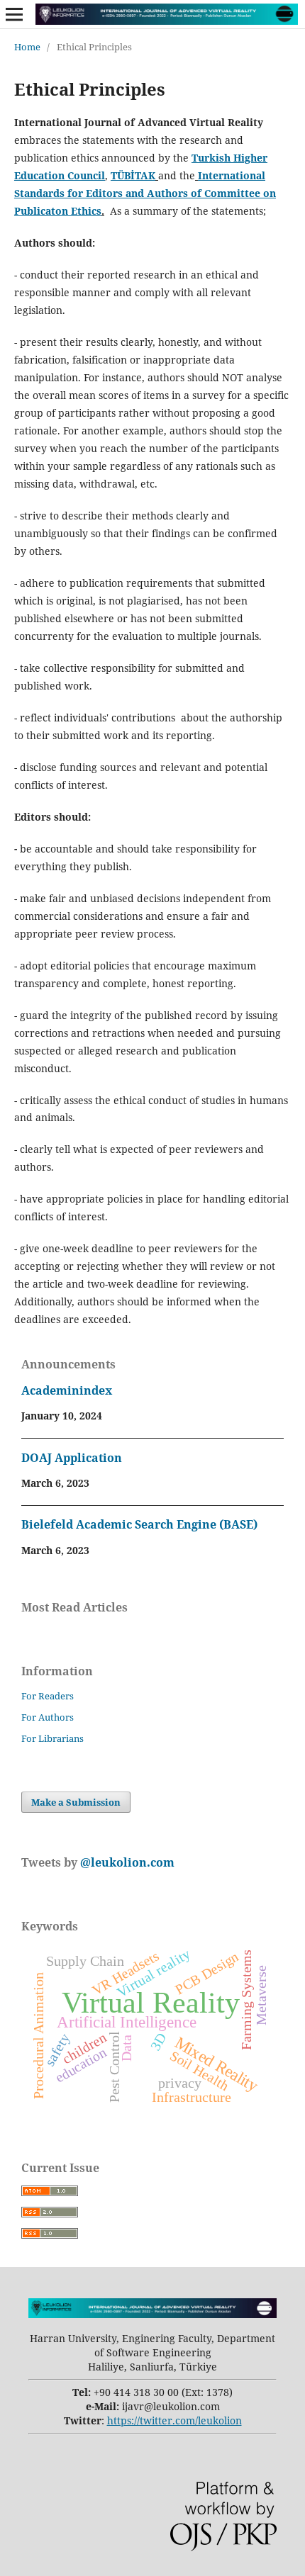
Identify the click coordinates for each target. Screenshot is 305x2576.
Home (27, 47)
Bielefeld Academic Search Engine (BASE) (139, 1524)
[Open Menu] (14, 14)
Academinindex (67, 1390)
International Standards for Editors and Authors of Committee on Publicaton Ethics (145, 193)
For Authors (48, 1717)
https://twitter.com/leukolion (174, 2420)
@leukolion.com (126, 1862)
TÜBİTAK (133, 175)
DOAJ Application (72, 1458)
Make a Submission (76, 1802)
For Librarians (52, 1738)
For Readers (48, 1696)
